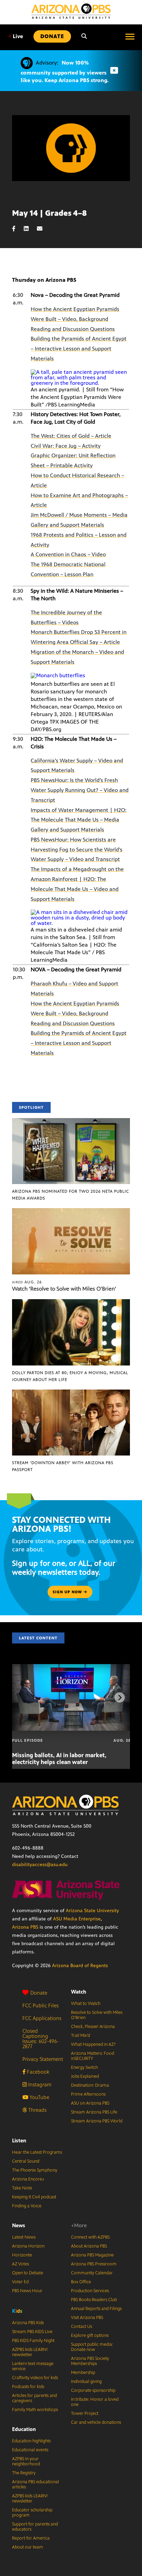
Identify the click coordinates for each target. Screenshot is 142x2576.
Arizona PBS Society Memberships (90, 2361)
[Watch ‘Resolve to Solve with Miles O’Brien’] (71, 1212)
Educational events (30, 2450)
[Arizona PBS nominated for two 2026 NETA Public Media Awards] (71, 1122)
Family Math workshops (35, 2410)
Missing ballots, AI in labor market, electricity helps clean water (59, 1759)
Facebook (37, 2072)
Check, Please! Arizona (93, 2027)
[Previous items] (22, 1697)
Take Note (22, 2188)
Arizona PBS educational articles (35, 2484)
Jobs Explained (85, 2076)
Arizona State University (92, 1911)
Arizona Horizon (28, 2246)
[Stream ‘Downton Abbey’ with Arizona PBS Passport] (71, 1393)
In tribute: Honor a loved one (95, 2402)
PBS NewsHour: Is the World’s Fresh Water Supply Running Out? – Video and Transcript (80, 790)
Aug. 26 (27, 1282)
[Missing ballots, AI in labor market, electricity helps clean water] (72, 1668)
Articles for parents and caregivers (34, 2398)
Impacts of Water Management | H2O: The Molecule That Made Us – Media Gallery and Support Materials (79, 820)
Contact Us (82, 2327)
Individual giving (86, 2382)
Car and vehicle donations (96, 2422)
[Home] (71, 11)
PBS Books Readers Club (94, 2300)
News (19, 2225)
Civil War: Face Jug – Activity (66, 446)
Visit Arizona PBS (87, 2318)
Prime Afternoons (88, 2094)
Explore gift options (90, 2335)
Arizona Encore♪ (28, 2179)
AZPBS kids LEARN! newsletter (30, 2352)
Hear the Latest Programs (37, 2152)
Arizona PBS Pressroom (94, 2264)
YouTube (39, 2097)
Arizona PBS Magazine (92, 2255)
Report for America (31, 2538)
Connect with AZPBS (90, 2237)
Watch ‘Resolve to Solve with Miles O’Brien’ (64, 1289)
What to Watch (86, 2004)
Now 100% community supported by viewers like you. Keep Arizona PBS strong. (65, 71)
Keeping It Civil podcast (34, 2197)
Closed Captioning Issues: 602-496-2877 (41, 2039)
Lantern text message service (33, 2366)
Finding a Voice (27, 2206)
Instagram (39, 2084)
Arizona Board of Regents (80, 1966)
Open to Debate (28, 2273)
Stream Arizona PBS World (97, 2121)
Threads (37, 2110)
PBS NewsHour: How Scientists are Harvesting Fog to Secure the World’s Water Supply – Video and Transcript (77, 850)
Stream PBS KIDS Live (32, 2332)
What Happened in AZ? (93, 2044)
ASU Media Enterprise (77, 1919)
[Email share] (43, 229)
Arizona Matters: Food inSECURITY (93, 2056)
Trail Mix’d (80, 2036)
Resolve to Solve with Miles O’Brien (97, 2015)
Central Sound (26, 2161)
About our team (28, 2547)
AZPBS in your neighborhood (26, 2461)
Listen (19, 2140)
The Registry (24, 2473)
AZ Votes (21, 2264)
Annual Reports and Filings (96, 2309)
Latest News (24, 2237)
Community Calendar (92, 2273)
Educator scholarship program (32, 2513)
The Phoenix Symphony (35, 2170)
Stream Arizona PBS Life (94, 2112)
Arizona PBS (25, 1927)
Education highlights (31, 2441)
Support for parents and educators (35, 2527)
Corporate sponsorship (93, 2390)
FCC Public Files (40, 2005)
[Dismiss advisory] (114, 71)
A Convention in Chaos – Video (68, 554)
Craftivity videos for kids (35, 2378)
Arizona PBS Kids (28, 2323)
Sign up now (68, 1592)
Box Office (81, 2282)
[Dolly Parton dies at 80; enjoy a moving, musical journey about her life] (71, 1303)
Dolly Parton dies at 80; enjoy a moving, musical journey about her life (70, 1376)
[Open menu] (130, 36)
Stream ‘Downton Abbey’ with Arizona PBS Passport (63, 1466)
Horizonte (22, 2255)
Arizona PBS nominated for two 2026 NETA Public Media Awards (70, 1195)
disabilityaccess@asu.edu (40, 1865)
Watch (79, 1992)
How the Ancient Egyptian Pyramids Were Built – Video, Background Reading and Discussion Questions (75, 319)
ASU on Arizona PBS (90, 2103)
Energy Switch (84, 2067)
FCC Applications (42, 2018)
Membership (83, 2373)
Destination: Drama (90, 2085)
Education (24, 2429)
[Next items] (120, 1697)
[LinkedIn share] (30, 229)
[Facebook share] (17, 229)
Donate (39, 1993)
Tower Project (85, 2413)
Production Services (90, 2291)
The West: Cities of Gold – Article (71, 436)
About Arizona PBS (89, 2246)
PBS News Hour (27, 2291)
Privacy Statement (43, 2059)
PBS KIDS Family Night (33, 2341)
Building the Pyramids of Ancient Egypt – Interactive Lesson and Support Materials (79, 349)
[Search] (84, 36)
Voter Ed (20, 2282)
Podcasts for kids (28, 2387)
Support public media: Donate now (92, 2347)
